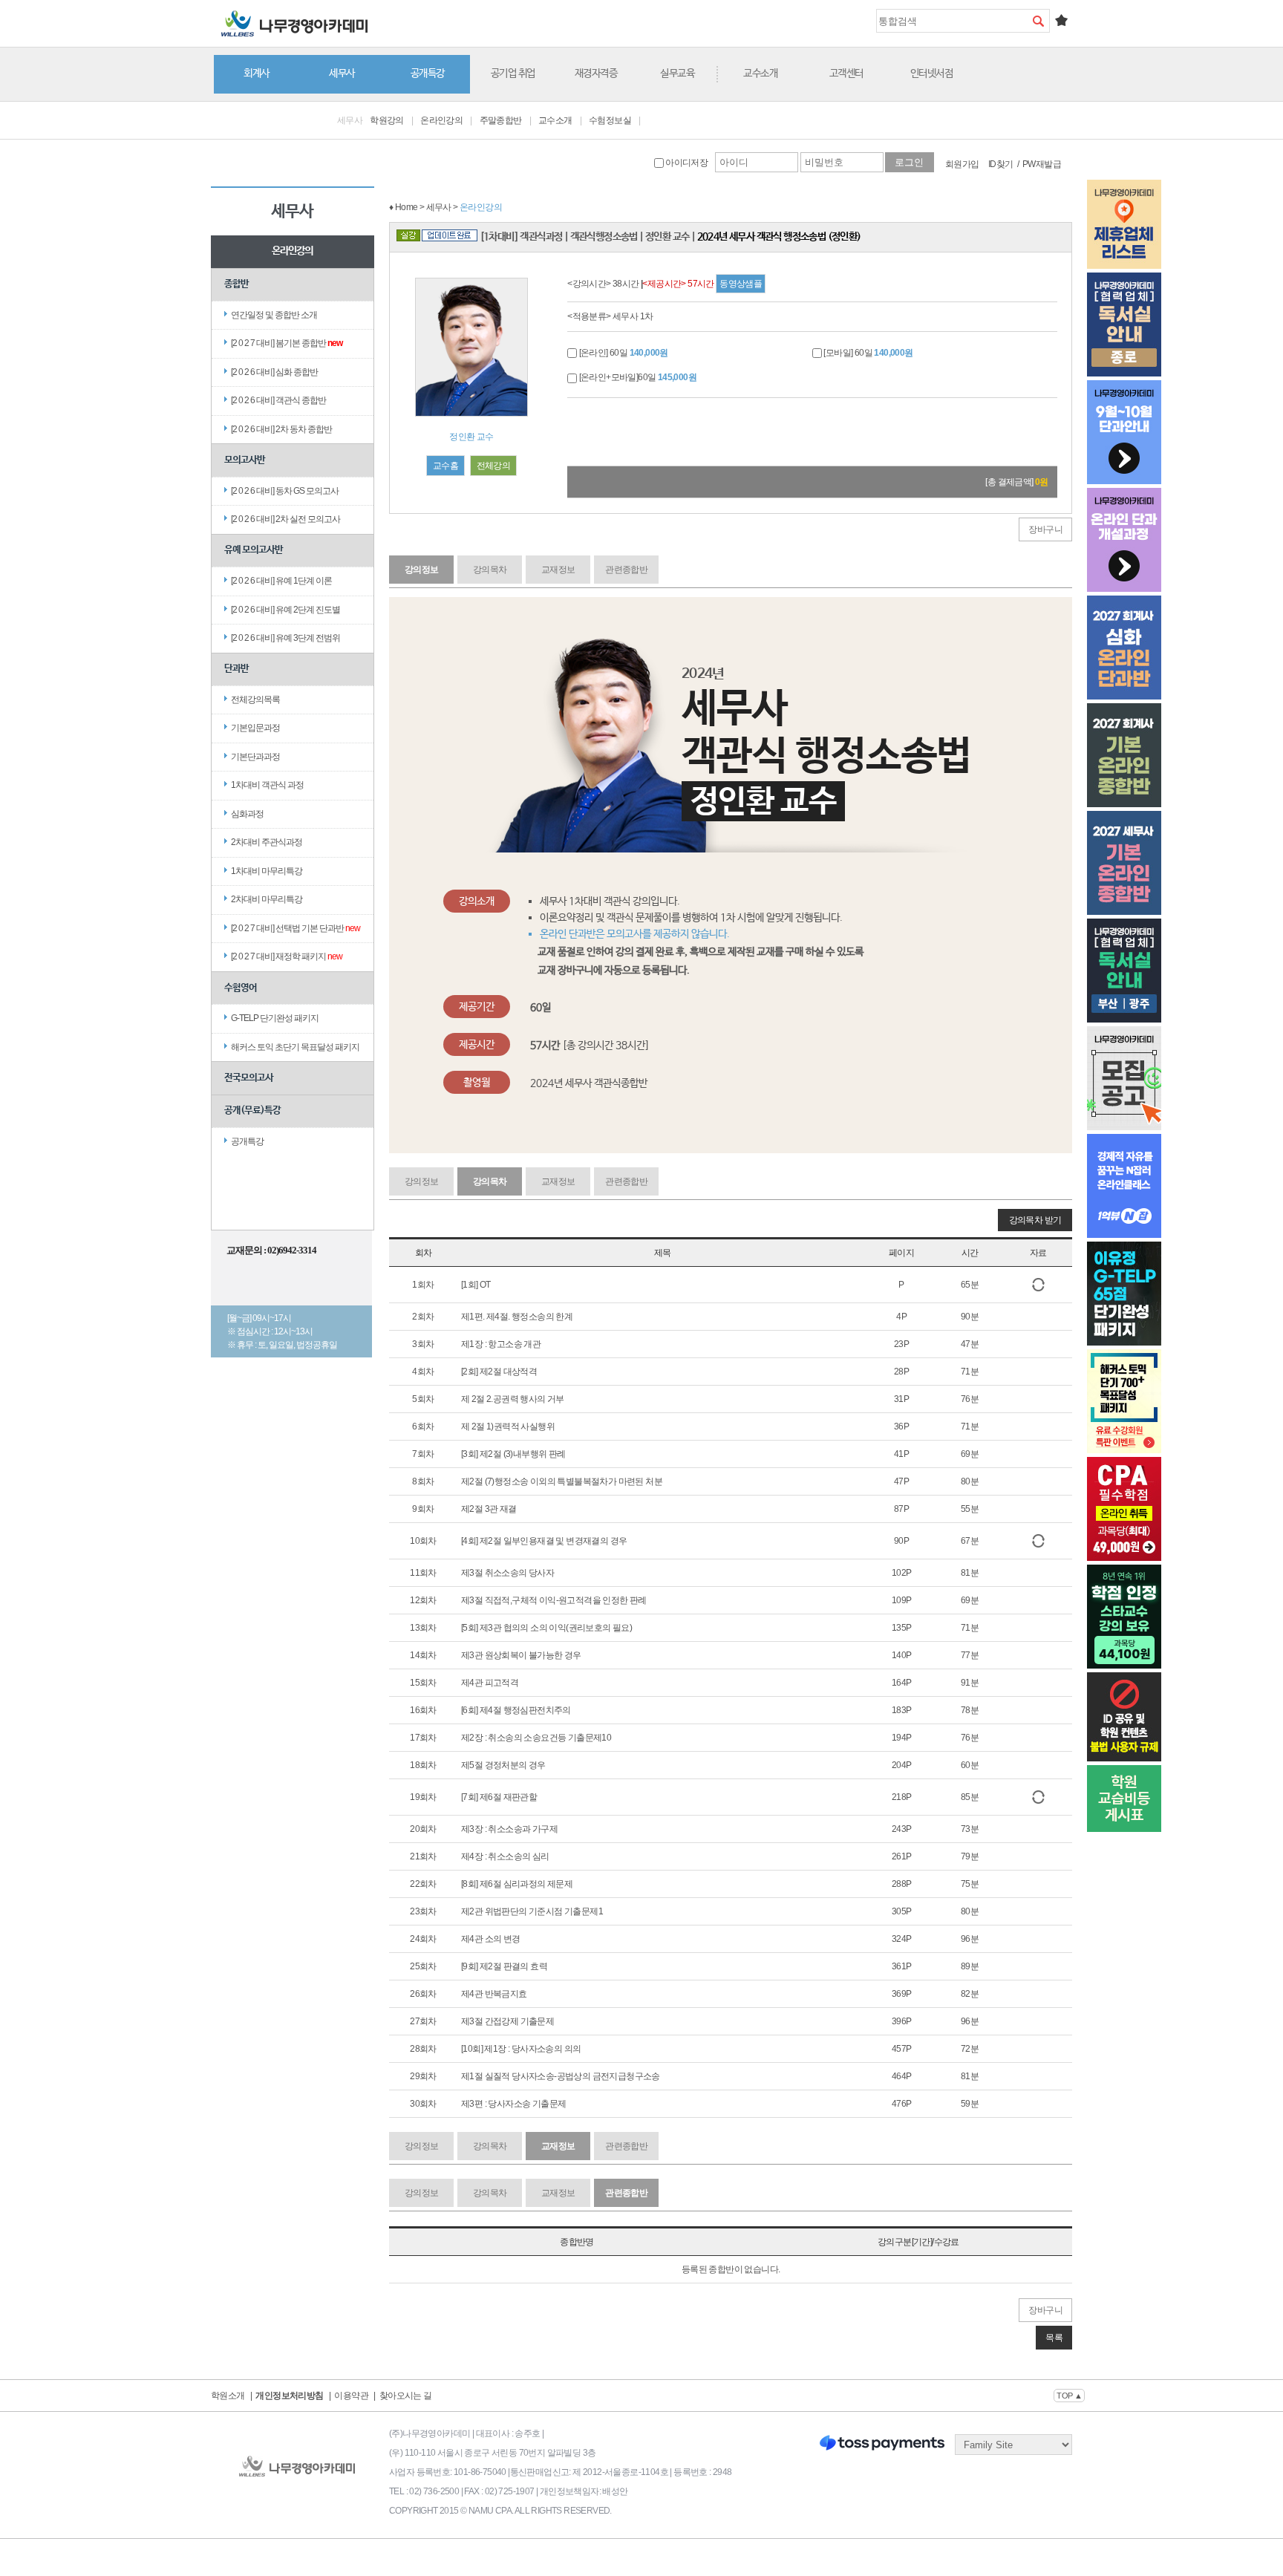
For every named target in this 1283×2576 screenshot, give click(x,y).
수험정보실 (610, 120)
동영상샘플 (741, 284)
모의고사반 (245, 460)
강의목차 (490, 570)
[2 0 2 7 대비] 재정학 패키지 (287, 956)
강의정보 (422, 570)
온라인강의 (441, 120)
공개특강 (428, 74)
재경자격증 (596, 74)
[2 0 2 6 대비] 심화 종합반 (274, 372)
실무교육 (677, 74)
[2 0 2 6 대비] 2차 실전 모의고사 (285, 519)
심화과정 (247, 814)
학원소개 (228, 2396)
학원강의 (387, 120)
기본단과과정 (255, 757)
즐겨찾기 (1061, 20)
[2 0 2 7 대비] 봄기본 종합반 (287, 343)
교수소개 (760, 74)
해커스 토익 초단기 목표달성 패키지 (295, 1047)
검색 (1038, 21)
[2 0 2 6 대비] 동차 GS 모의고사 (285, 491)
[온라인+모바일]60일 (637, 377)
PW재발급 (1042, 164)
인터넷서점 (932, 74)
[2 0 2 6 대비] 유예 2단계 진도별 (285, 610)
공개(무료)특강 (252, 1111)
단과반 (236, 669)
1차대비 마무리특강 (267, 871)
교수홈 (445, 466)
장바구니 (1045, 529)
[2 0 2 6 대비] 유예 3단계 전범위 (285, 638)
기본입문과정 (255, 728)
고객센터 (846, 74)
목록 (1054, 2338)
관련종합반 (626, 570)
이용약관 (351, 2396)
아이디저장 (686, 163)
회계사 (257, 74)
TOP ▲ (1069, 2396)
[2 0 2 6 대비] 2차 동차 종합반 (281, 429)
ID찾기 (1001, 164)
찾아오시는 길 (406, 2396)
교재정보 (558, 570)
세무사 (342, 74)
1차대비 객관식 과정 (267, 785)
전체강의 (494, 466)
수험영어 (241, 988)
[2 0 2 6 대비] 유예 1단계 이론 (281, 581)
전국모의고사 (249, 1078)
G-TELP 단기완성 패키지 (275, 1018)
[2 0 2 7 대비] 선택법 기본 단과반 (296, 928)
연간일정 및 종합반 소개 (274, 315)
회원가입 (962, 164)
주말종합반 (501, 120)
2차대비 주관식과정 (267, 842)
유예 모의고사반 (254, 550)
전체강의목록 (255, 700)
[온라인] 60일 (623, 353)
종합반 (236, 284)
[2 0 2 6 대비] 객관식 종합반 (278, 400)
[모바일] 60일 (868, 353)
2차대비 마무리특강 (267, 899)
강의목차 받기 (1035, 1220)
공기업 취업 (513, 74)
